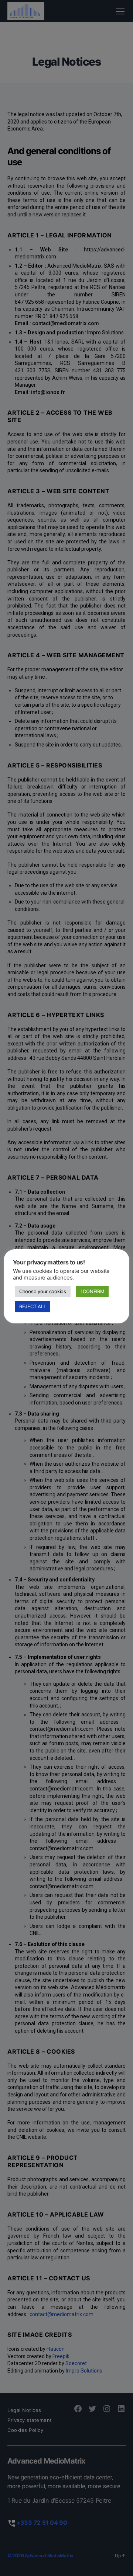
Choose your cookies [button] (43, 1291)
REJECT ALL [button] (33, 1306)
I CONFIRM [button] (93, 1291)
